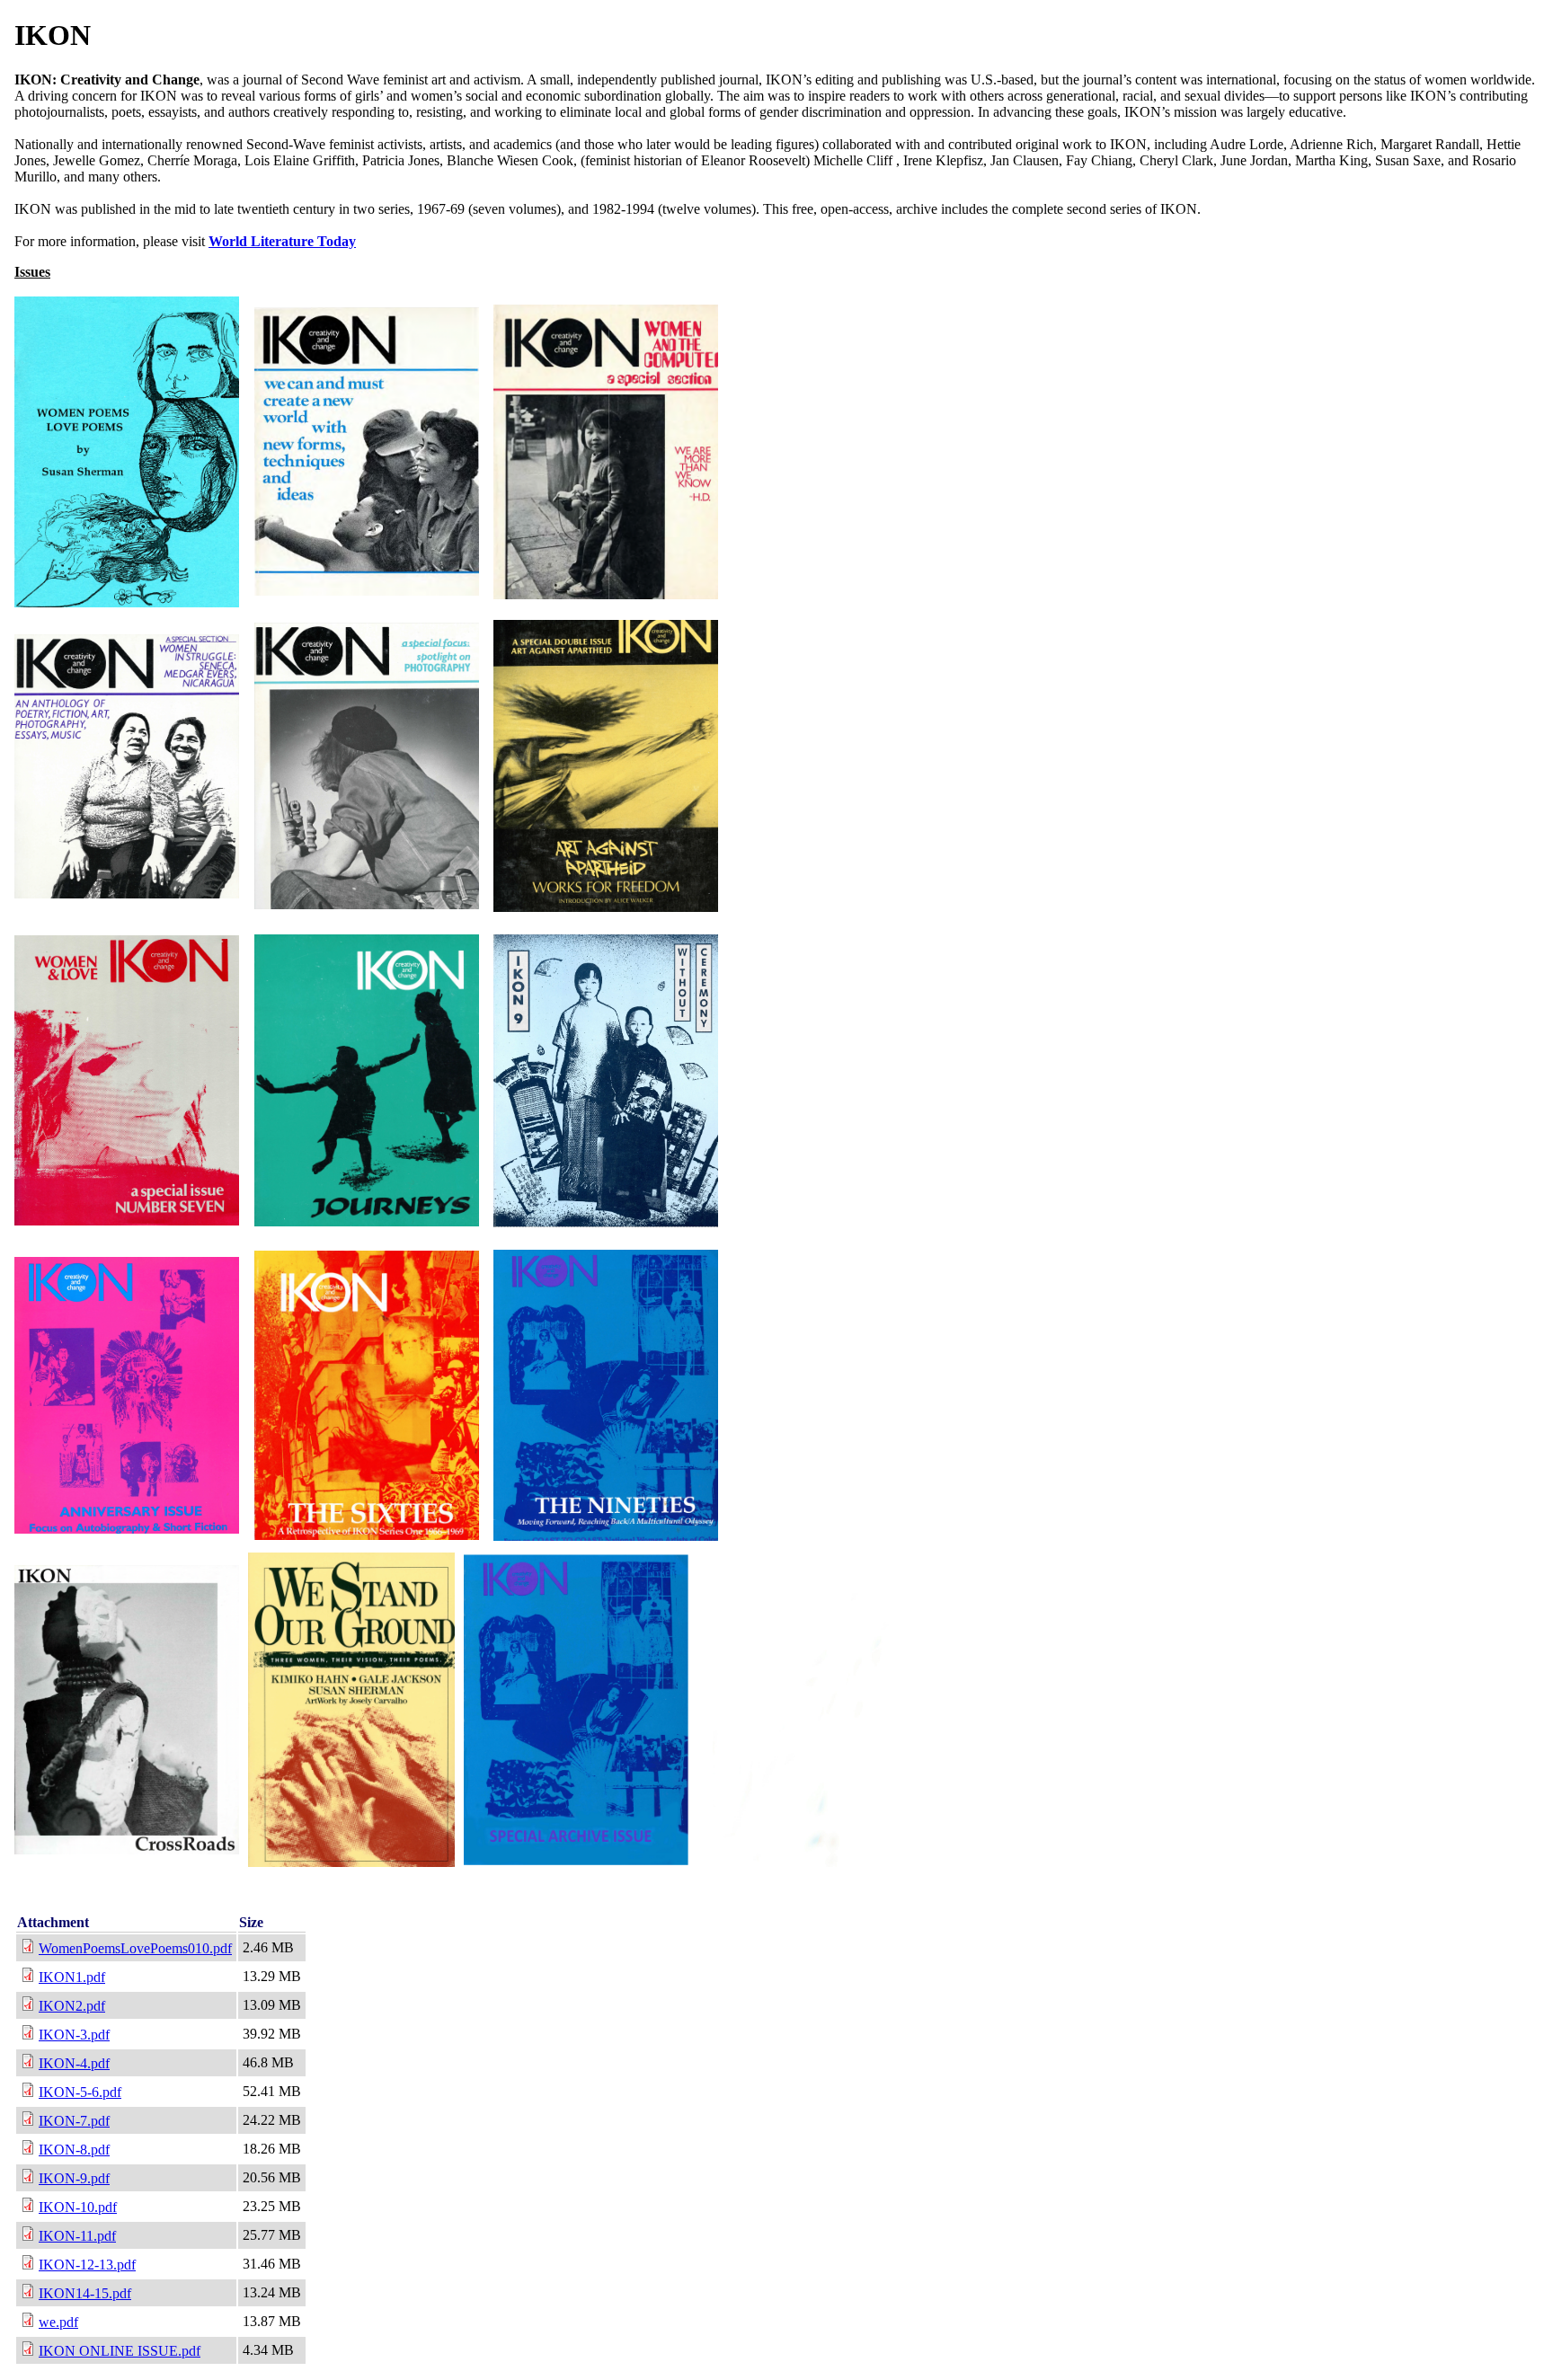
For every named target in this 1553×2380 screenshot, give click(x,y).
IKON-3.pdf (74, 2035)
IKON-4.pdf (74, 2063)
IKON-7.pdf (74, 2121)
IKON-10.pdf (78, 2207)
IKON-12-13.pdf (87, 2265)
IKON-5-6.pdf (80, 2092)
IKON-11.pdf (77, 2236)
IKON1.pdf (72, 1977)
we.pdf (58, 2322)
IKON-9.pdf (74, 2178)
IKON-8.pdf (74, 2150)
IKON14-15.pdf (85, 2293)
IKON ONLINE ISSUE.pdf (120, 2351)
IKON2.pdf (72, 2006)
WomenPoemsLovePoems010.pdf (135, 1948)
